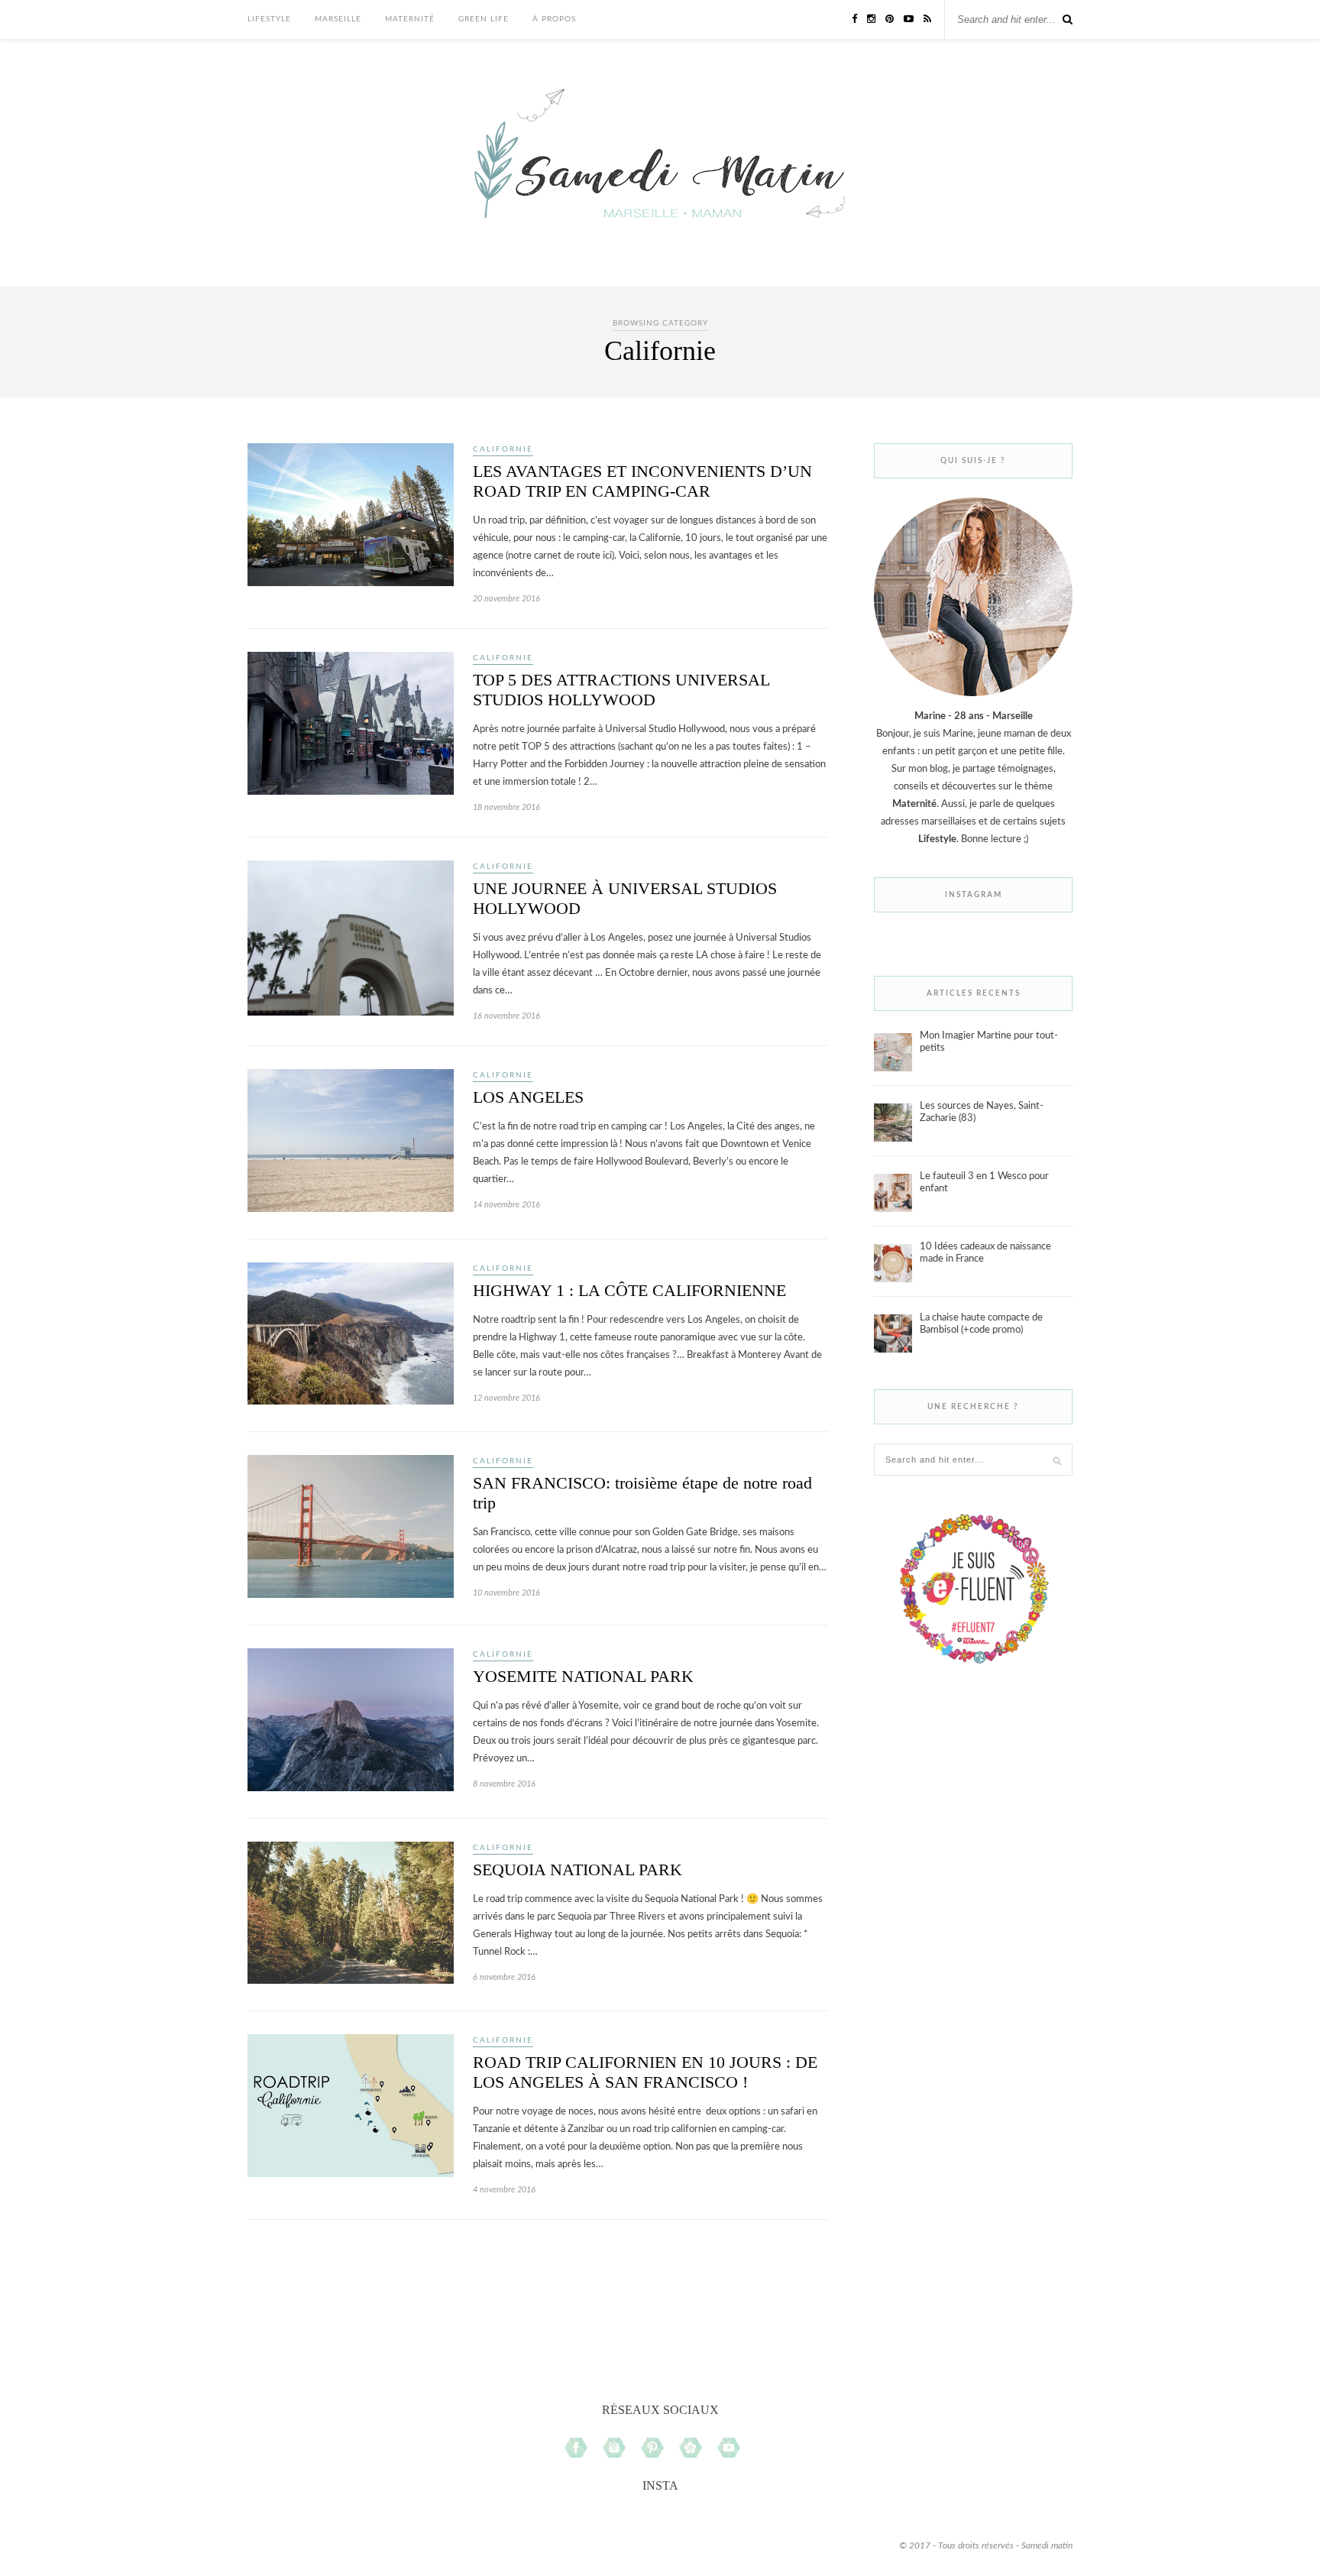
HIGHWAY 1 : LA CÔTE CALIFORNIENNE (629, 1290)
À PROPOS (554, 19)
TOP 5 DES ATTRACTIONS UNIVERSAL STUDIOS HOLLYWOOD (621, 690)
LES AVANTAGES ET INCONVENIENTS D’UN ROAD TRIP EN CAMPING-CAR (642, 481)
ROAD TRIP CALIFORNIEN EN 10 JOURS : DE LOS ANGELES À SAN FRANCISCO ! (645, 2072)
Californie (503, 449)
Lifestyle (269, 19)
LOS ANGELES (528, 1097)
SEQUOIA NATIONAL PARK (577, 1870)
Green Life (484, 19)
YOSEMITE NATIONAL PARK (583, 1676)
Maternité (410, 19)
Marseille (338, 19)
